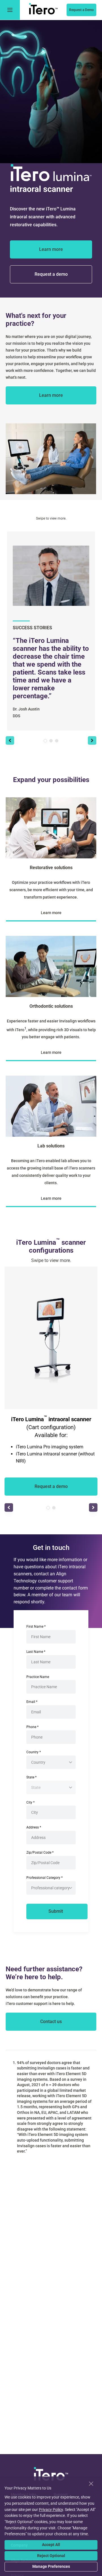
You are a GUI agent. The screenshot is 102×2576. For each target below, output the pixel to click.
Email (32, 1702)
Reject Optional (51, 2556)
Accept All (51, 2545)
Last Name (36, 1652)
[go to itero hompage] (43, 10)
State (31, 1777)
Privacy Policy (51, 2510)
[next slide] (92, 740)
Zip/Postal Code (40, 1853)
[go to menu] (10, 10)
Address (34, 1827)
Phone (32, 1727)
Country (34, 1752)
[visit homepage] (51, 2475)
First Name (36, 1627)
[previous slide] (10, 740)
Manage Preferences (51, 2566)
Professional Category (44, 1878)
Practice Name (38, 1677)
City (30, 1802)
